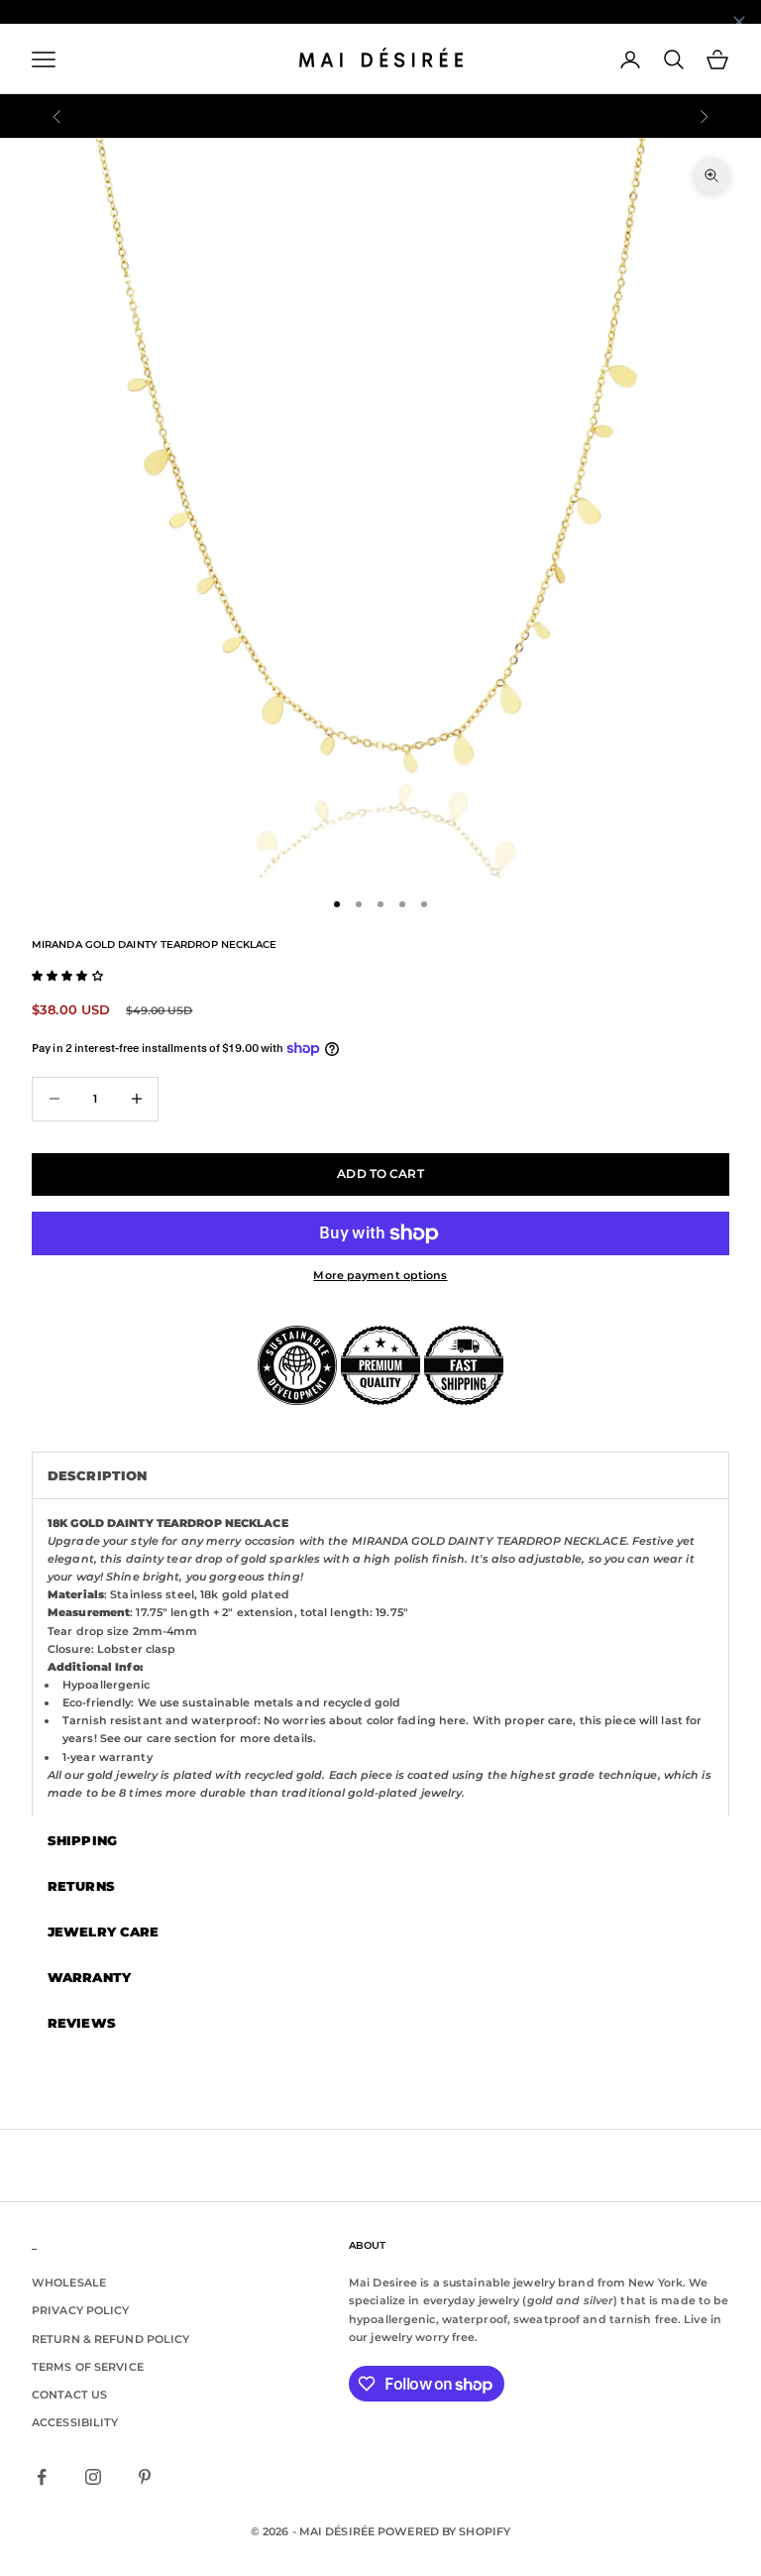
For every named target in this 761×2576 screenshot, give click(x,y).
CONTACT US (69, 2395)
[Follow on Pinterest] (145, 2477)
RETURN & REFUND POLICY (110, 2339)
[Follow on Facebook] (42, 2477)
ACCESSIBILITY (75, 2422)
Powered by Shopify (444, 2531)
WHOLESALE (69, 2283)
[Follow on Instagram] (93, 2477)
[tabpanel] (380, 1657)
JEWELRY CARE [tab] (103, 1932)
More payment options (380, 1275)
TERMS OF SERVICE (88, 2367)
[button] (67, 976)
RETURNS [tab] (81, 1886)
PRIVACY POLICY (81, 2310)
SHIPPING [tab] (82, 1840)
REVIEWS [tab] (82, 2023)
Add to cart (380, 1173)
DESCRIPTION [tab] (97, 1475)
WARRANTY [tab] (89, 1977)
